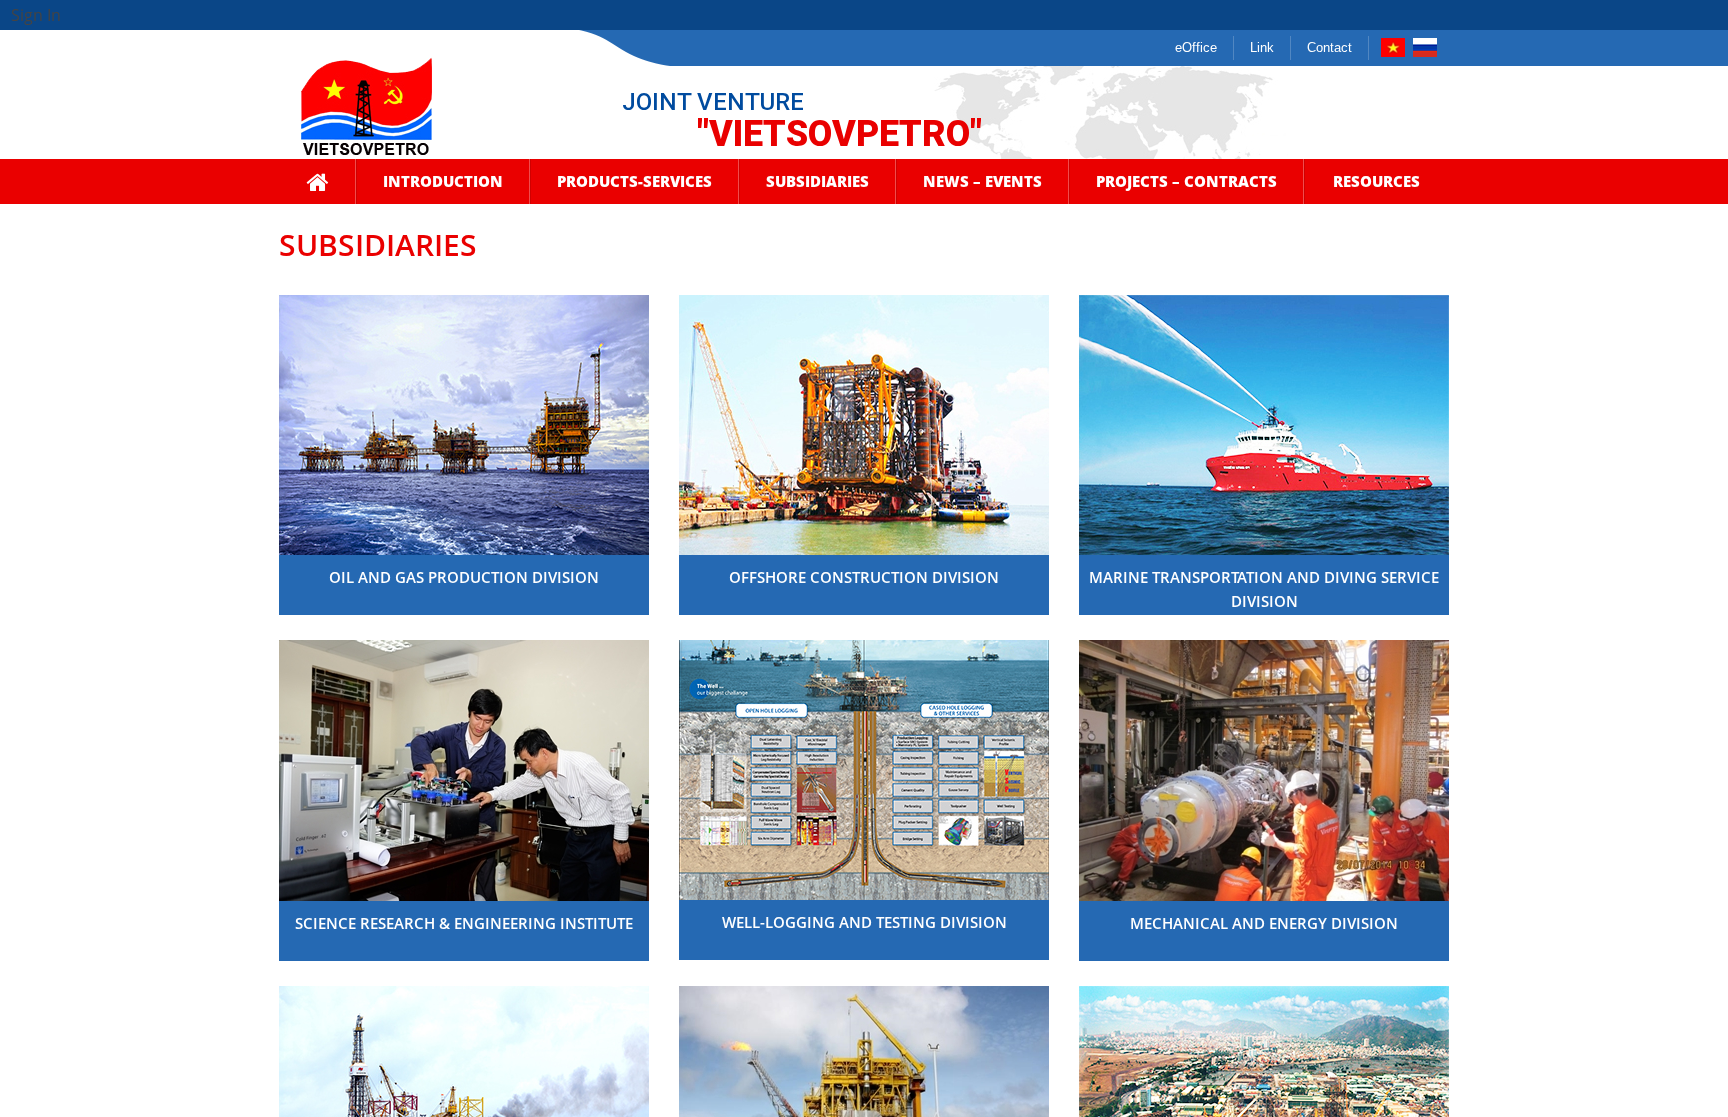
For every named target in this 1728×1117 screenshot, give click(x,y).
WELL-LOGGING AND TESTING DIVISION (864, 922)
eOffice (1196, 47)
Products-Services (634, 181)
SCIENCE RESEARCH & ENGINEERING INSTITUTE (464, 923)
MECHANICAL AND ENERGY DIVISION (1264, 923)
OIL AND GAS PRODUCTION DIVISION (464, 577)
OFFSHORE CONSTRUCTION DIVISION (864, 577)
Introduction (443, 181)
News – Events (982, 181)
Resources (1376, 181)
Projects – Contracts (1186, 181)
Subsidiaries (817, 181)
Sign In (36, 15)
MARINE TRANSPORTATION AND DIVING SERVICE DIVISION (1264, 589)
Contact (1329, 47)
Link (1262, 47)
